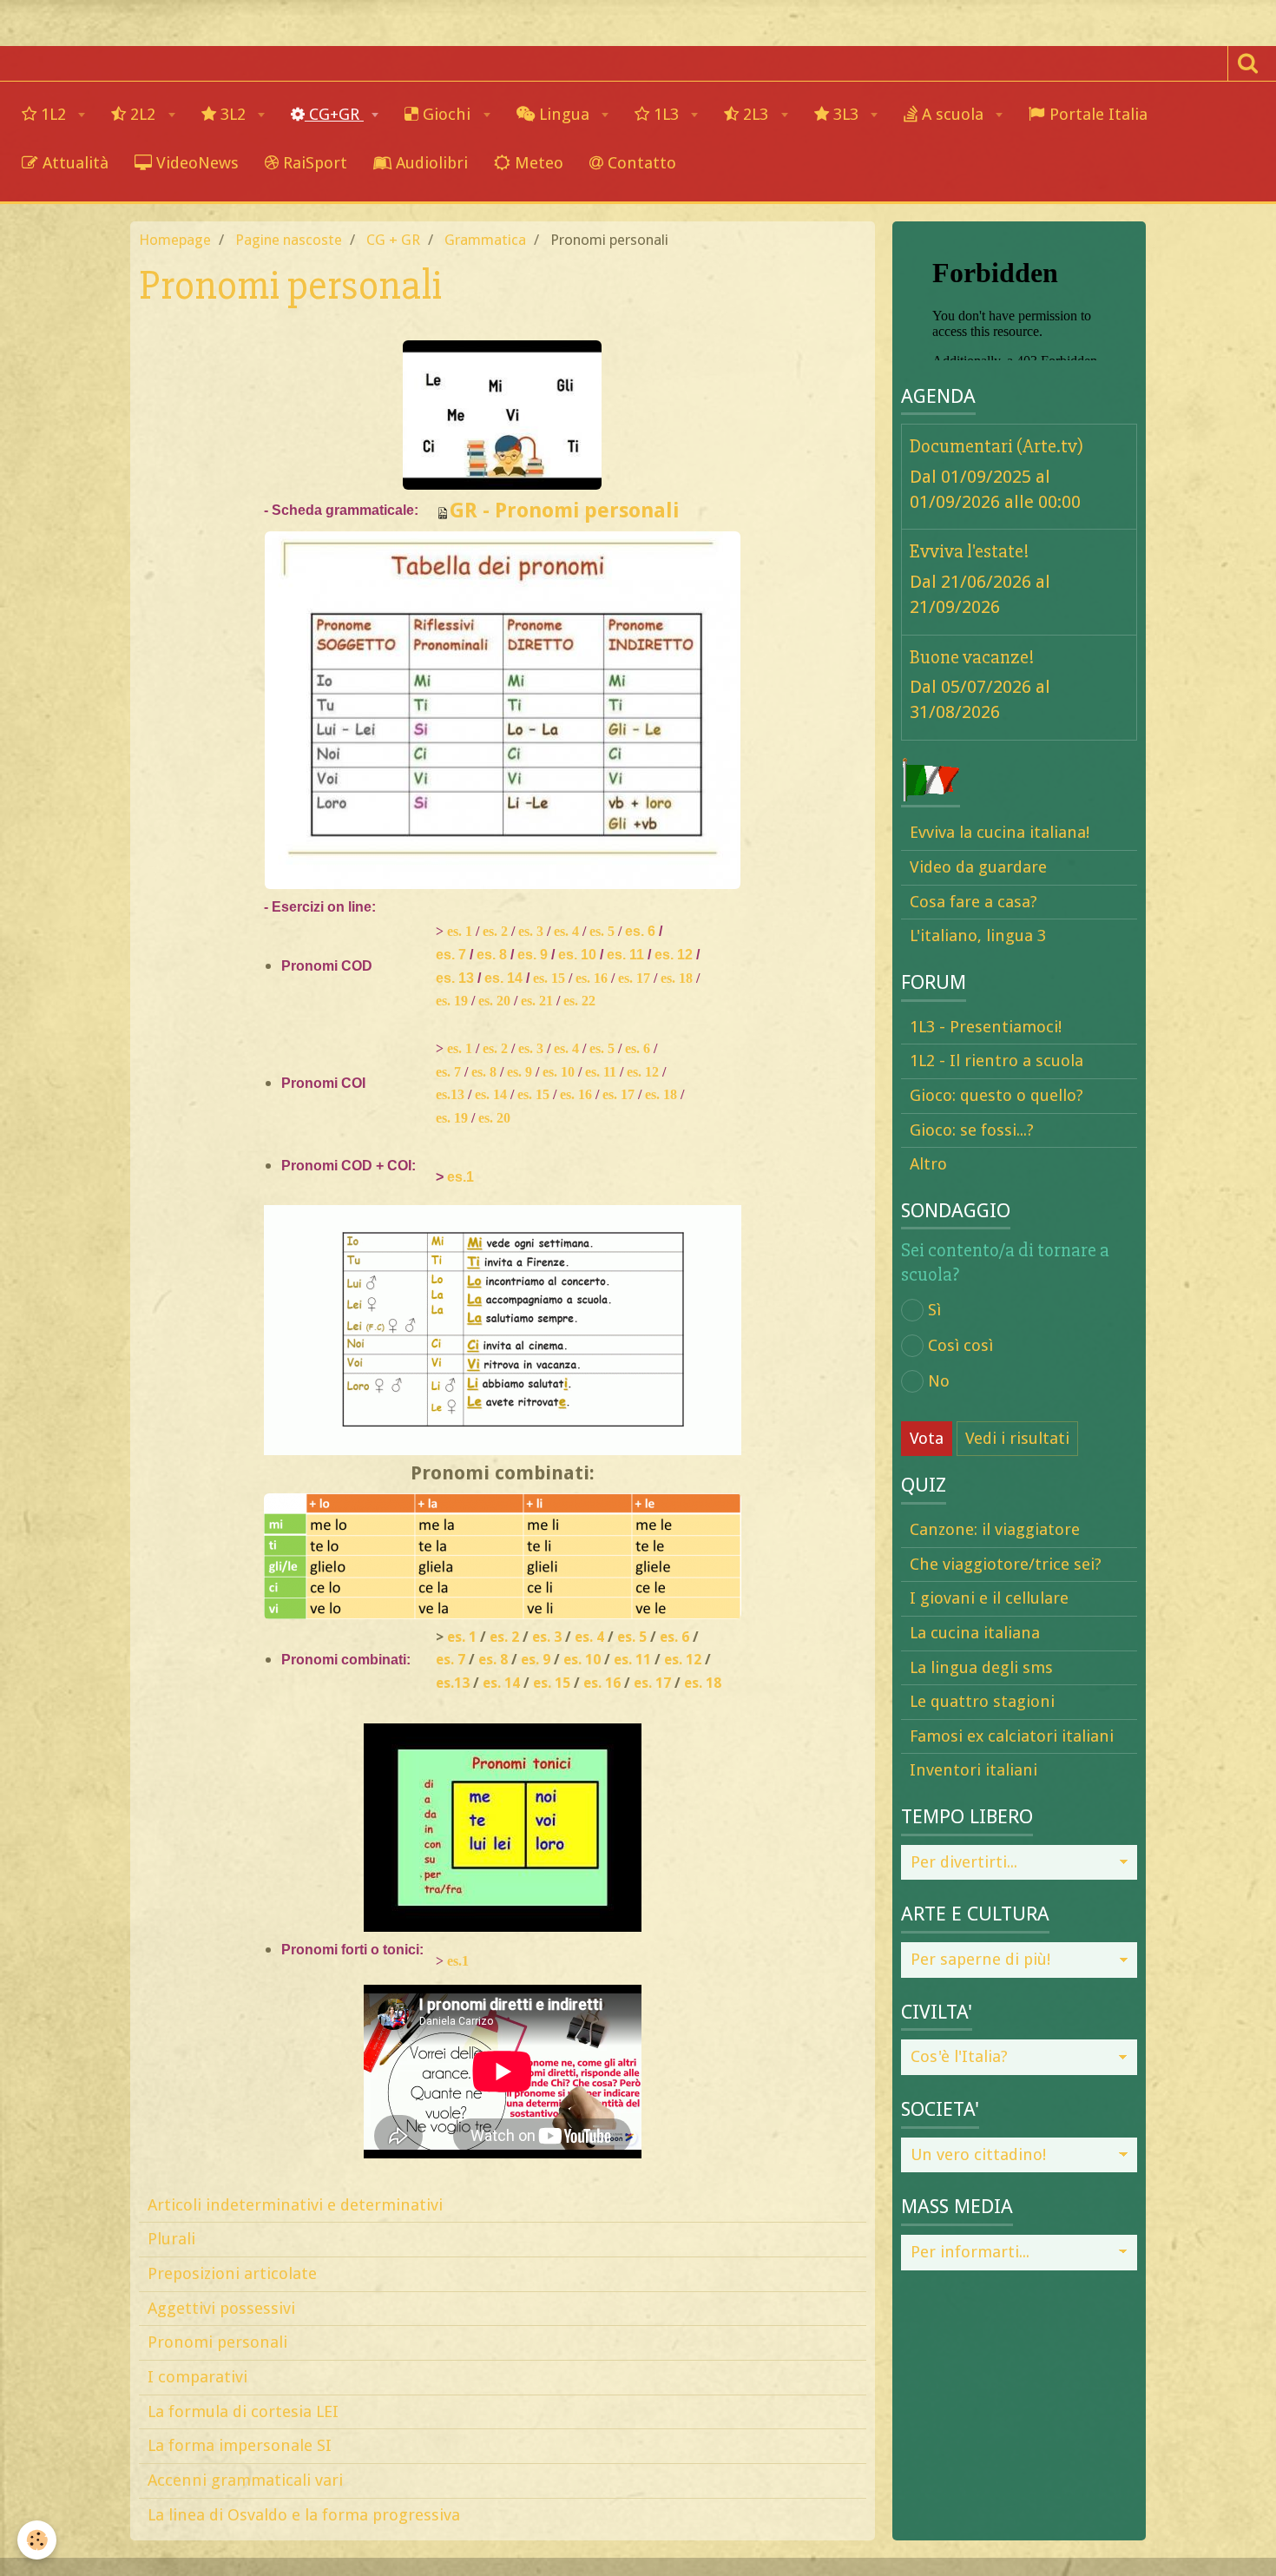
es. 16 (592, 978)
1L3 (666, 114)
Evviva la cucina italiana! (1000, 832)
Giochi (447, 114)
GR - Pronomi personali (564, 511)
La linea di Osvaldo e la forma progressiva (304, 2515)
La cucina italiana (975, 1633)
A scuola (953, 114)
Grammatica (485, 240)
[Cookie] (37, 2540)
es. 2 (495, 931)
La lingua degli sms (981, 1667)
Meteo (537, 163)
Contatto (640, 163)
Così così (960, 1345)
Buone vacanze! (972, 656)
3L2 (233, 114)
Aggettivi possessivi (221, 2308)
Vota (927, 1438)
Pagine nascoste (289, 240)
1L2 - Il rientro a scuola (996, 1061)
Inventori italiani (973, 1770)
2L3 (756, 114)
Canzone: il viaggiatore (995, 1529)
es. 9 (533, 955)
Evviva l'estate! (970, 551)
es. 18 (677, 978)
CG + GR (393, 240)
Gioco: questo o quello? (996, 1095)
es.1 (460, 1177)
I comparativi (197, 2377)
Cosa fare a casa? (973, 902)
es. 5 (602, 931)
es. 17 (634, 978)
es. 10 (577, 955)
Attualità (73, 163)
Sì (934, 1310)
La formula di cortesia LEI (243, 2411)
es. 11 (625, 955)
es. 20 (494, 1001)
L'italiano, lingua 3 (978, 936)
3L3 (846, 114)
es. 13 (455, 978)
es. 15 (549, 978)
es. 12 (674, 955)
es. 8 (492, 955)
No (939, 1381)
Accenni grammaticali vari (245, 2480)
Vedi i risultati (1017, 1438)
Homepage (175, 240)
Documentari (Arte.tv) (996, 446)
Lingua (564, 114)
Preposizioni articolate (232, 2273)
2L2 (143, 114)
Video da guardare (978, 867)
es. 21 (537, 1001)
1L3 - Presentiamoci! (986, 1027)
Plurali (171, 2239)
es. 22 (579, 1001)
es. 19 (452, 1001)
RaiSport (313, 163)
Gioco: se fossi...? (972, 1130)
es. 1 (460, 931)
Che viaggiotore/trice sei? (1006, 1564)
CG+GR (334, 114)
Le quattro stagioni (982, 1701)
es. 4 (566, 931)
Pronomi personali (217, 2342)
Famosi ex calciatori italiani (1012, 1736)
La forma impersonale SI (240, 2445)
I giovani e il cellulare (989, 1598)
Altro (928, 1164)
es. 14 (503, 978)
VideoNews (195, 163)
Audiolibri (430, 163)
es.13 (450, 1094)
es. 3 (531, 931)
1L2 (53, 114)
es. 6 (640, 931)
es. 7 (451, 955)
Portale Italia (1096, 114)
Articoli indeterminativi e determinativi (295, 2205)
